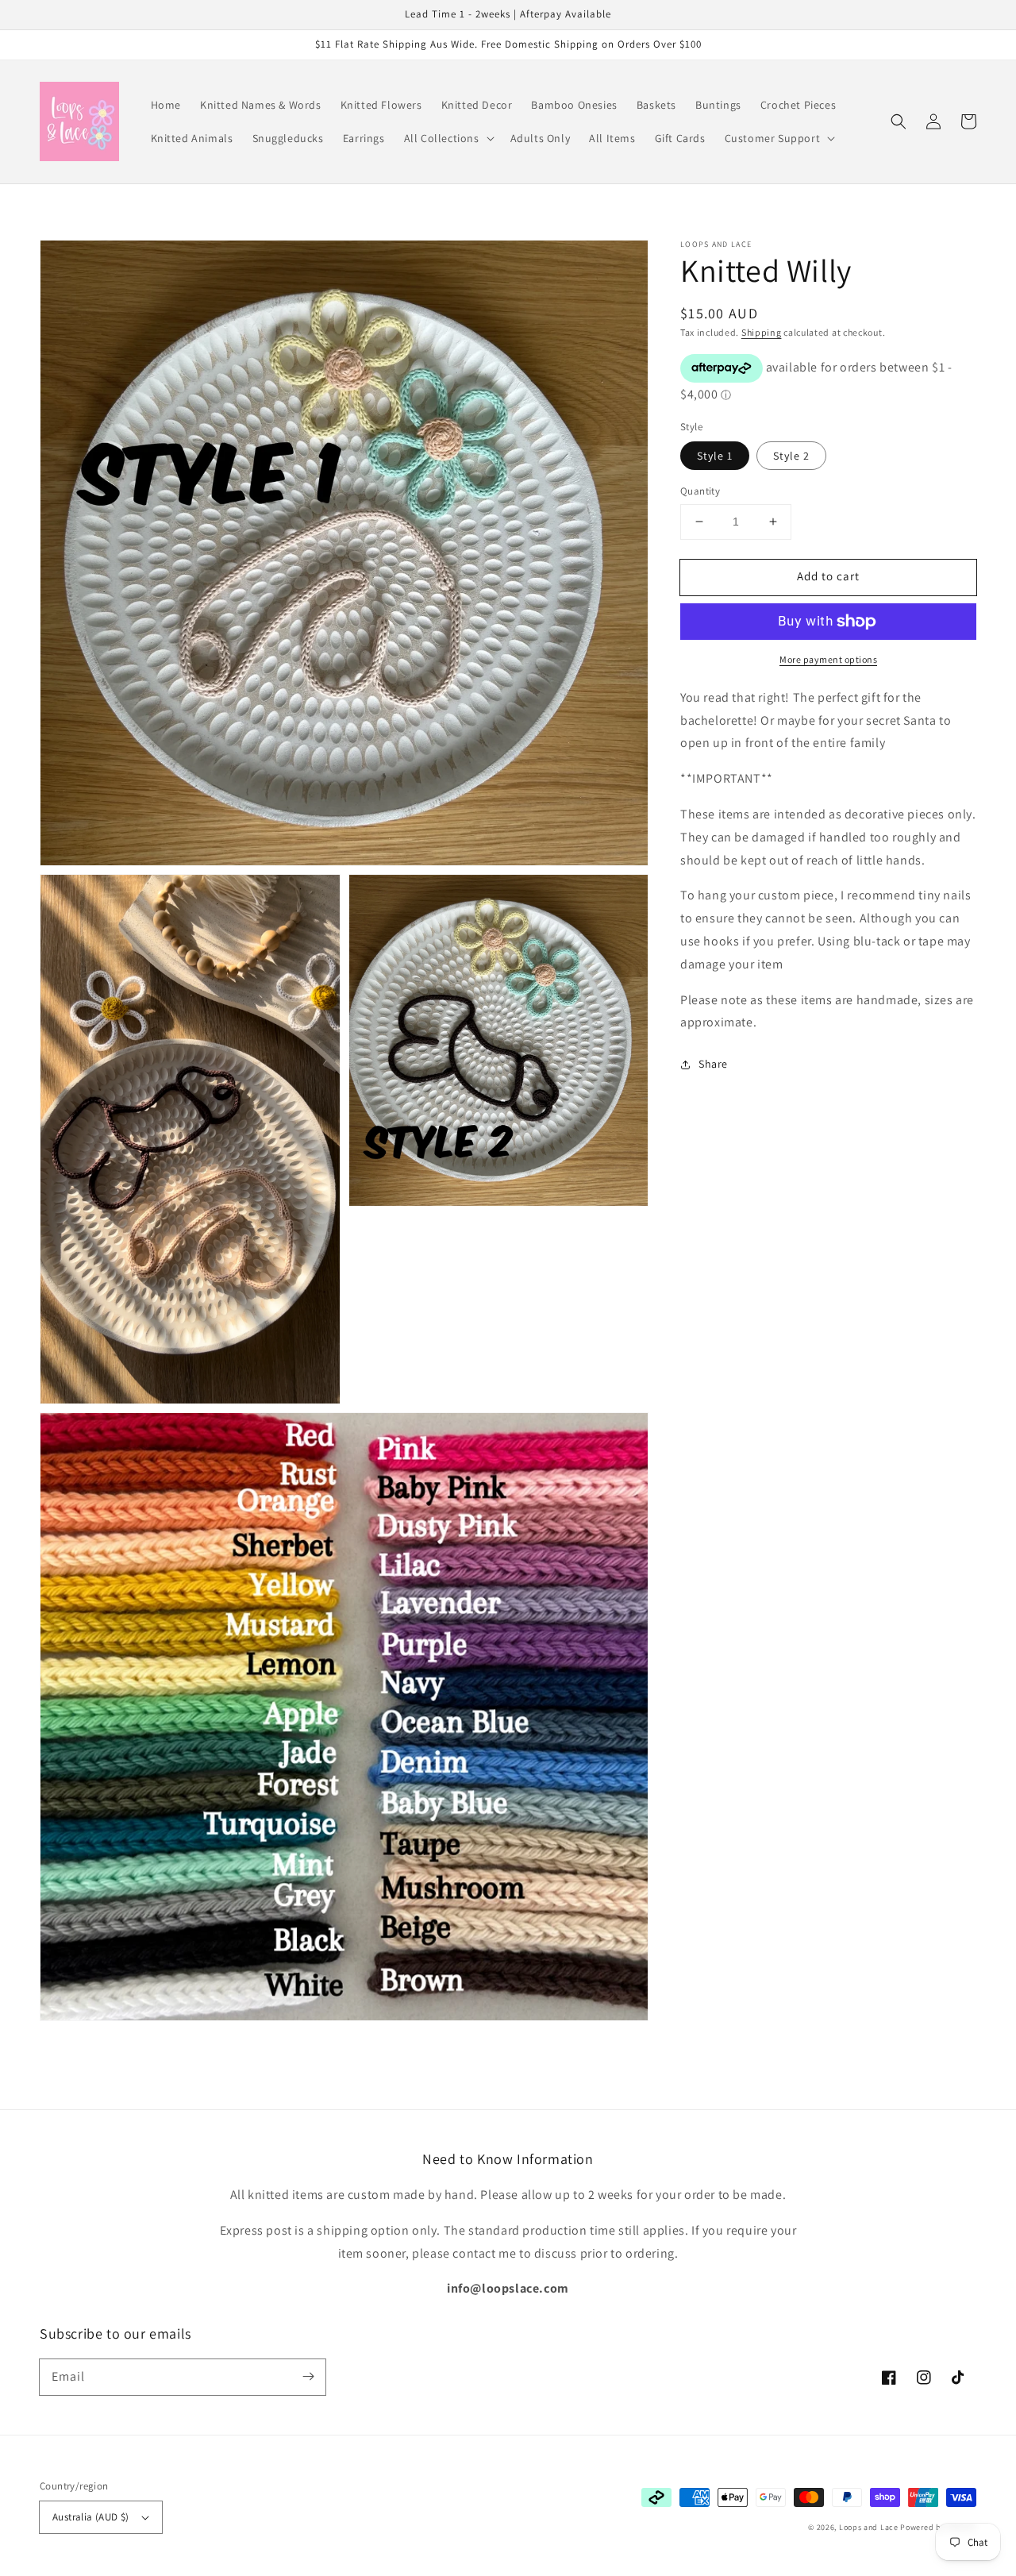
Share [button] (713, 1064)
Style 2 (791, 456)
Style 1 (715, 456)
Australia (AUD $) (91, 2517)
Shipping (762, 332)
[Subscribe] (308, 2377)
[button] (448, 138)
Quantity (700, 491)
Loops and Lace (869, 2527)
